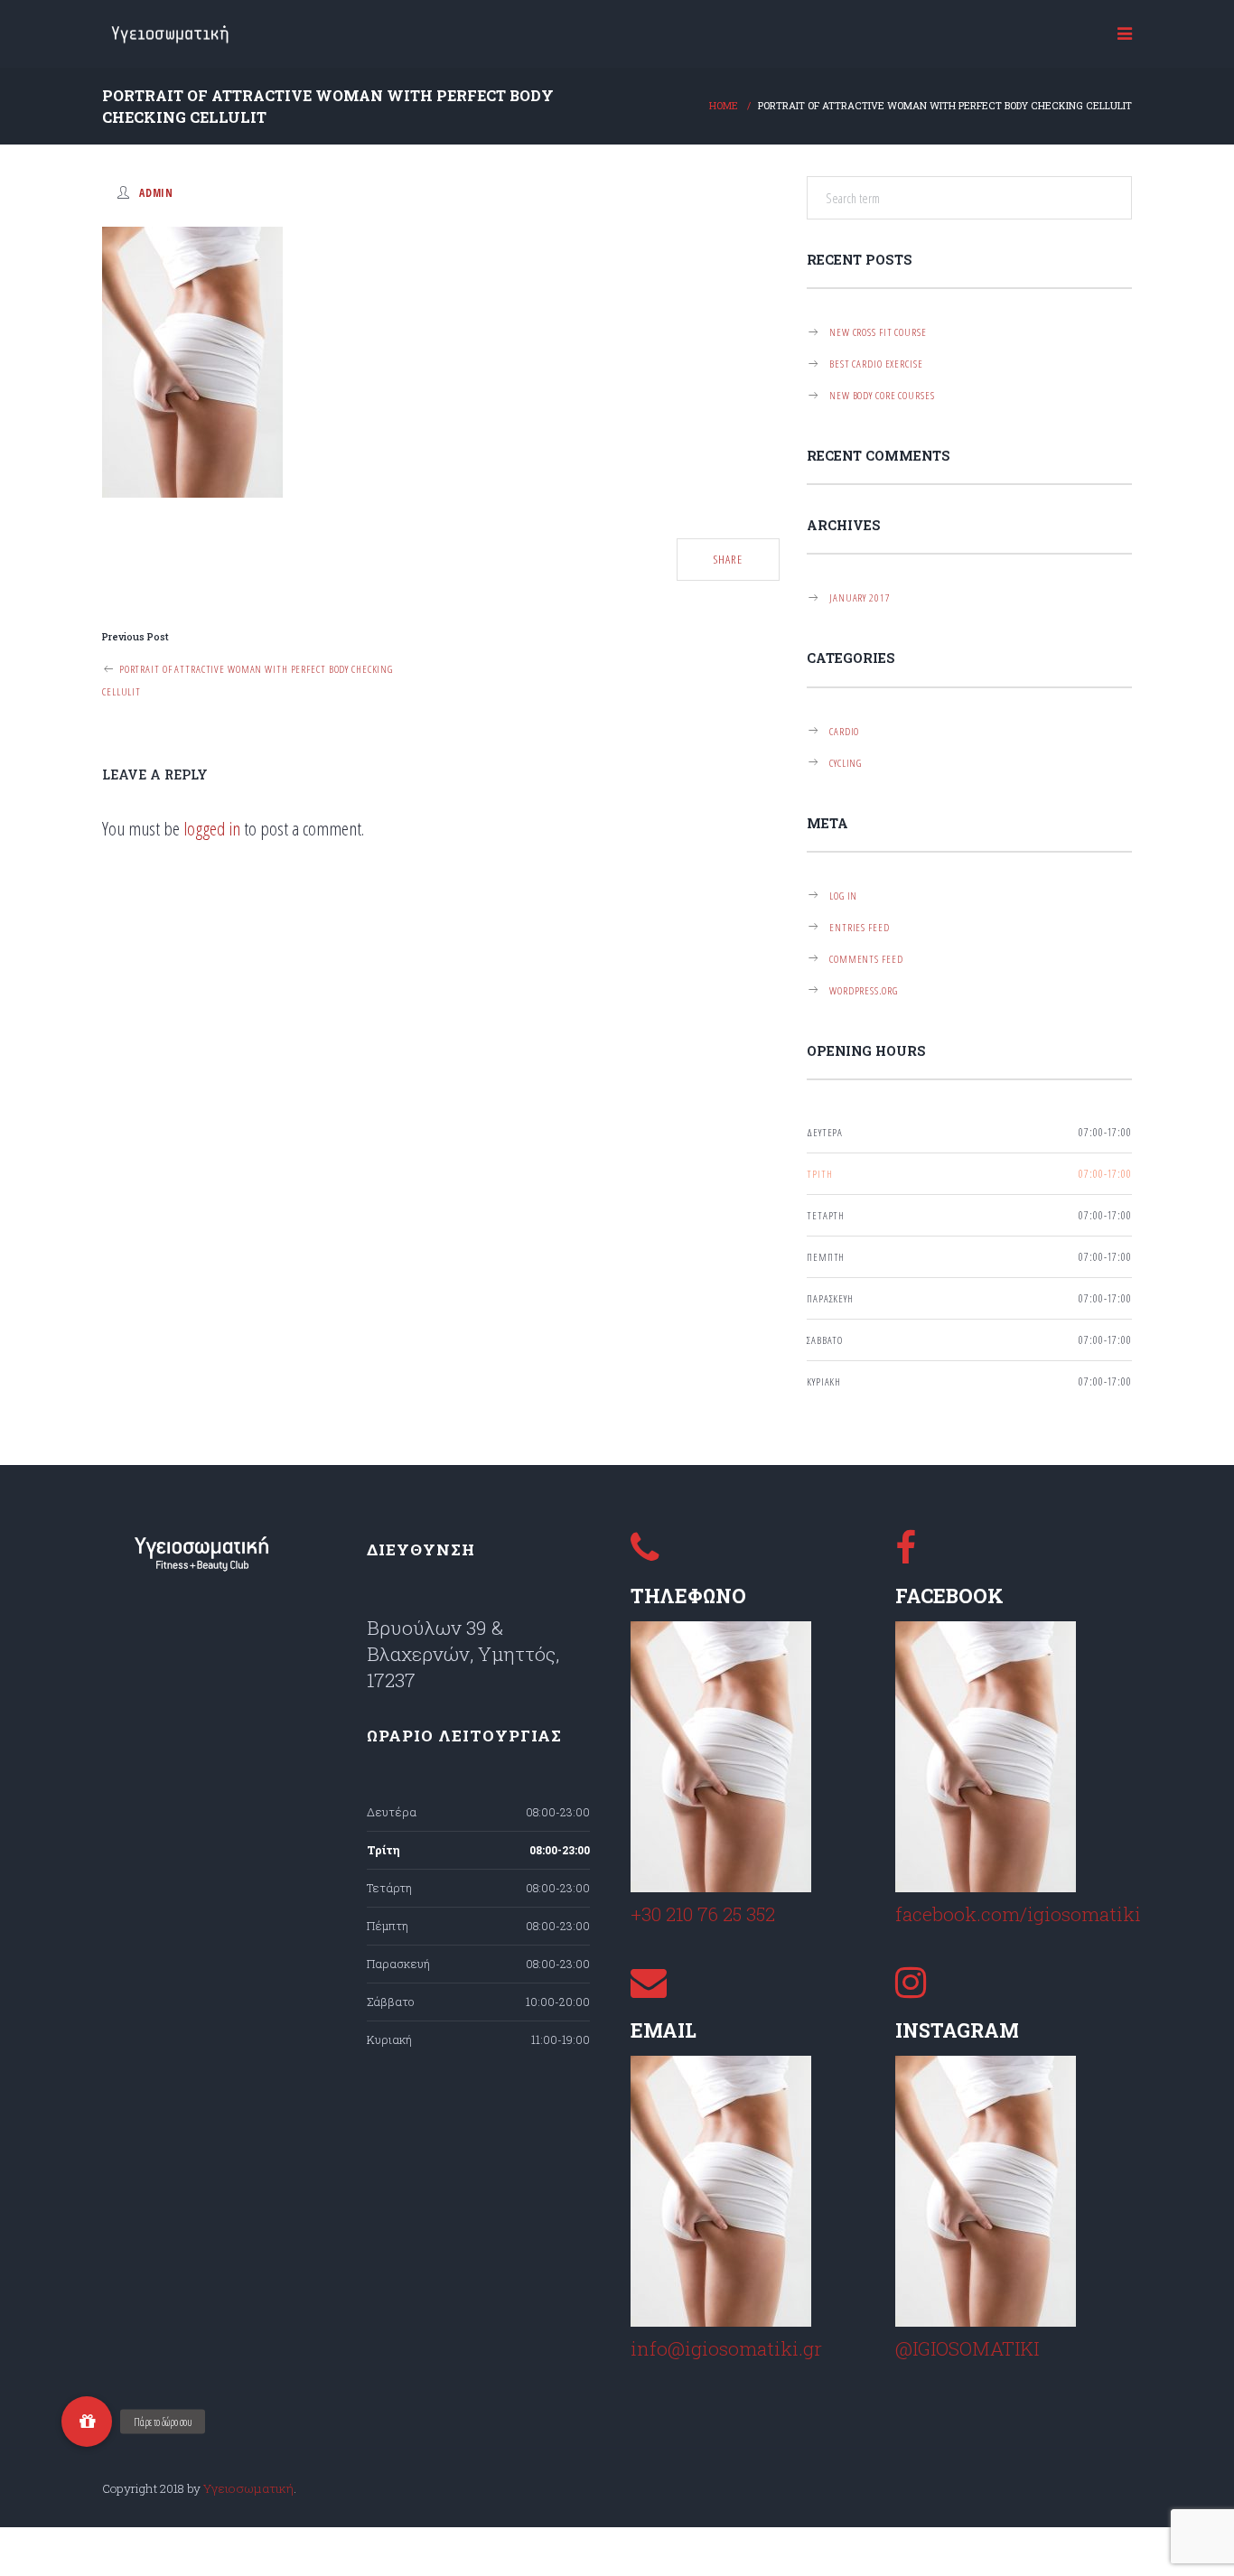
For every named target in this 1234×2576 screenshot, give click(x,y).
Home (724, 106)
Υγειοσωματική (248, 2488)
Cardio (844, 731)
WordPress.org (863, 990)
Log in (843, 895)
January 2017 (860, 597)
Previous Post (136, 637)
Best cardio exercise (876, 363)
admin (156, 192)
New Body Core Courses (882, 395)
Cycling (846, 762)
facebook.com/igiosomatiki (1018, 1914)
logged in (212, 828)
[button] (87, 2422)
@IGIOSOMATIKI (967, 2348)
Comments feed (866, 958)
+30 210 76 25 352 (703, 1914)
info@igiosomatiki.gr (726, 2348)
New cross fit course (878, 331)
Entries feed (860, 927)
